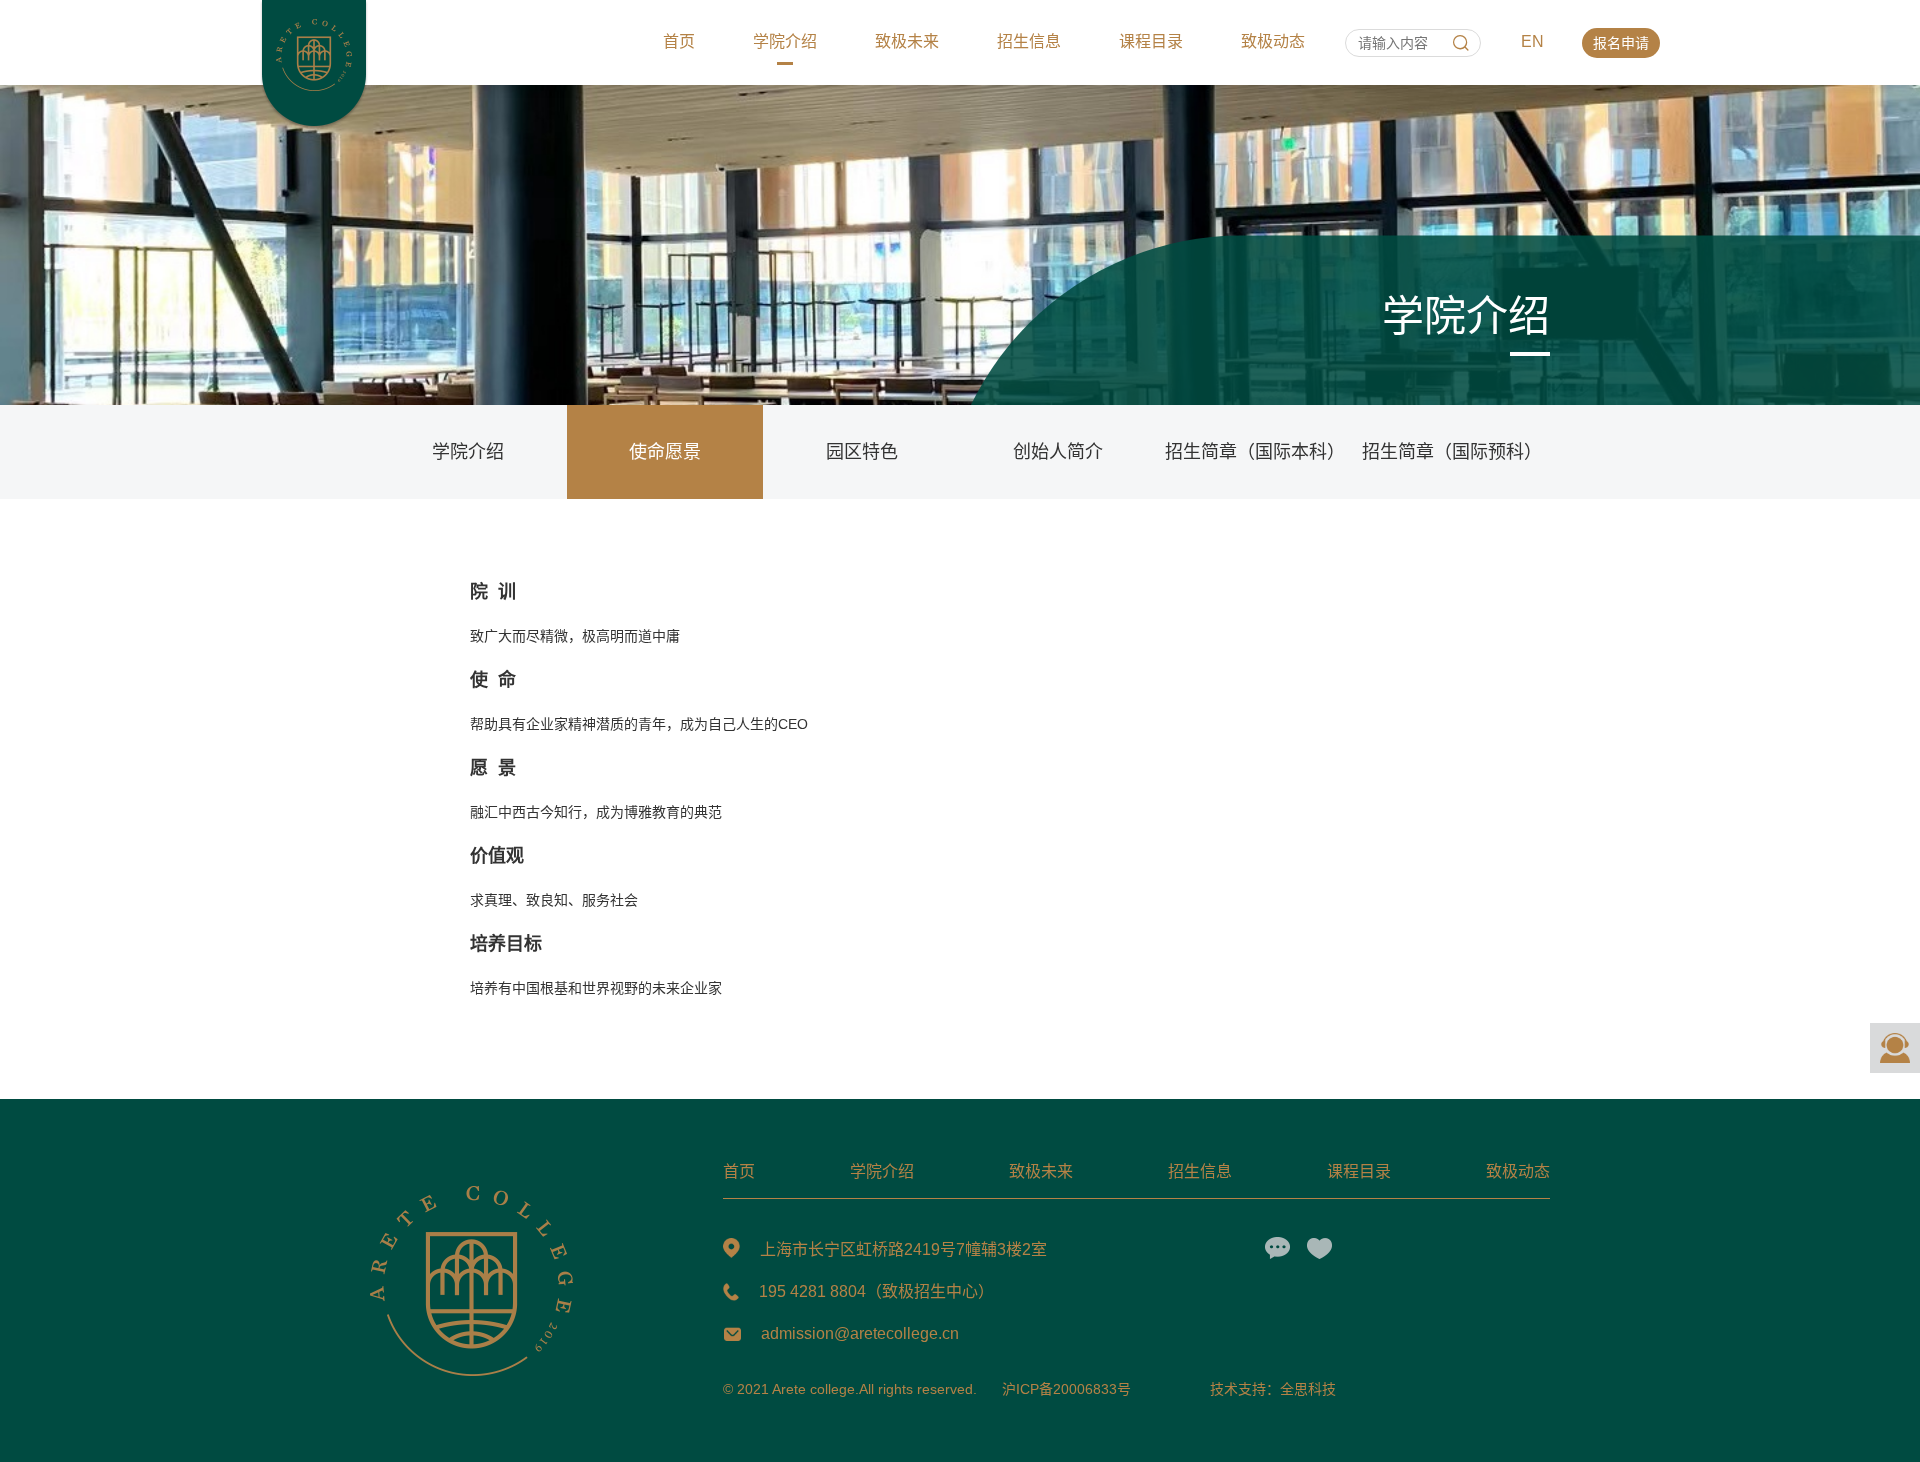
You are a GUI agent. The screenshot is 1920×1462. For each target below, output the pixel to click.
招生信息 (1029, 41)
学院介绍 (785, 41)
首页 (679, 41)
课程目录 (1151, 41)
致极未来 (907, 41)
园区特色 (862, 452)
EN (1532, 41)
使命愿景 (665, 452)
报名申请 (1621, 43)
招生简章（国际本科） (1255, 452)
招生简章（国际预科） (1452, 452)
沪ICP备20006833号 (1066, 1389)
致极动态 (1273, 41)
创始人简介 (1058, 452)
